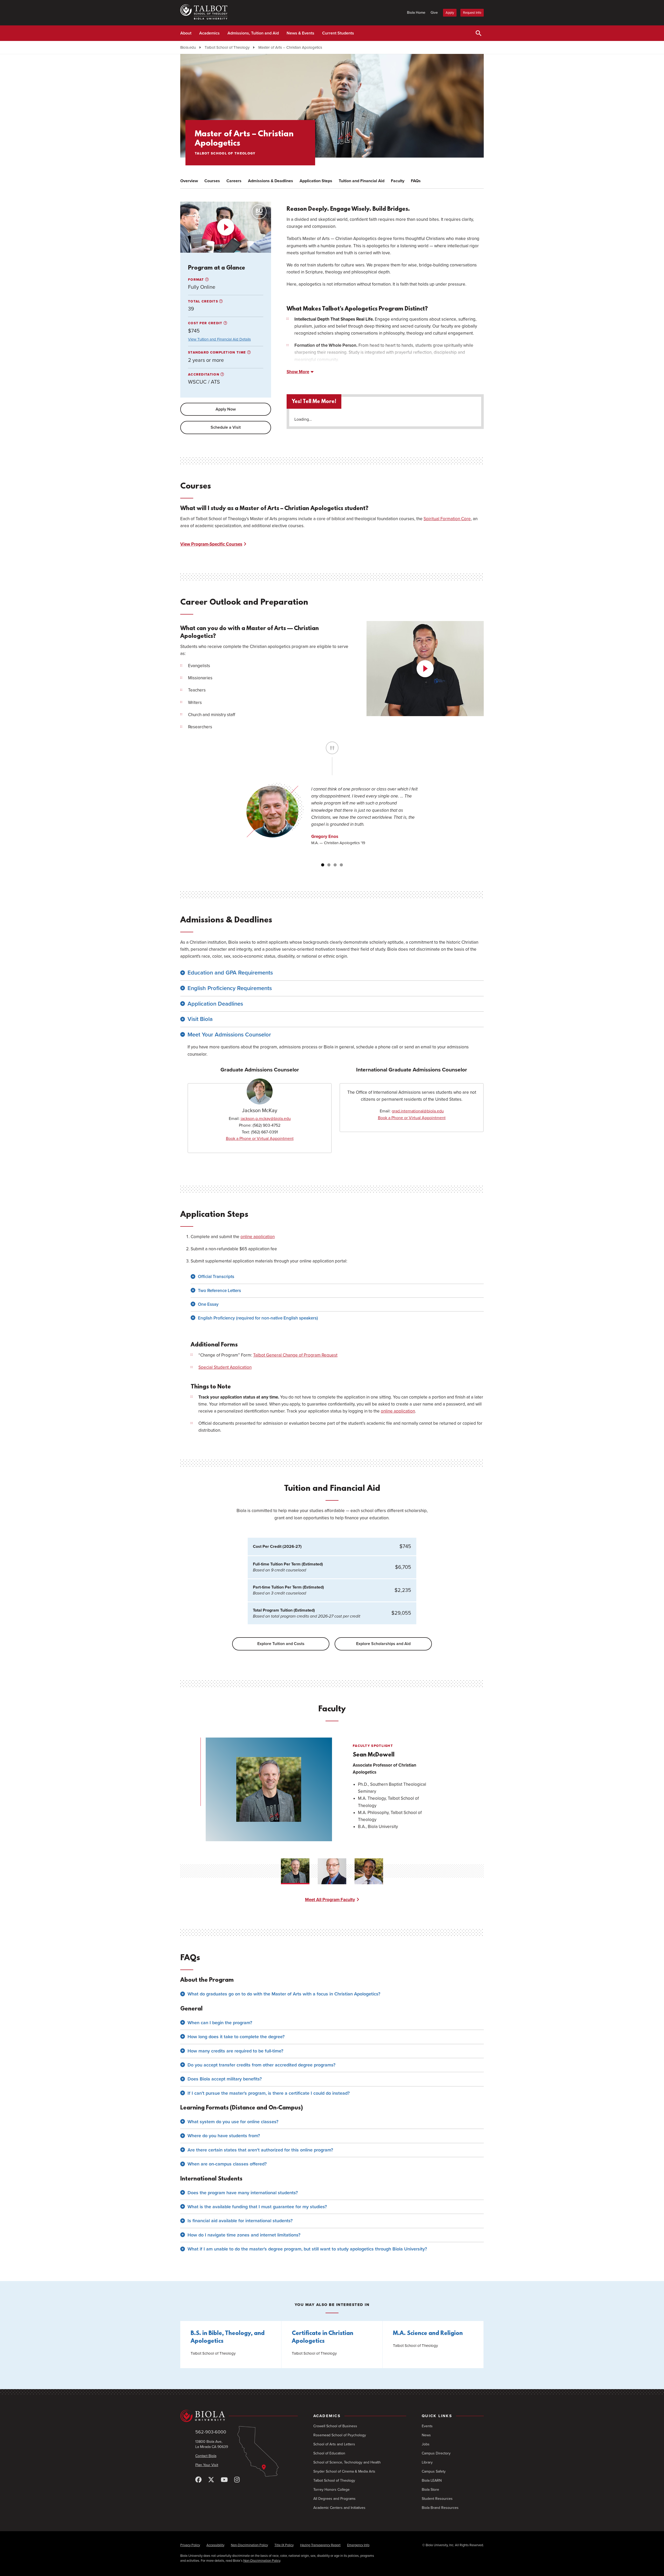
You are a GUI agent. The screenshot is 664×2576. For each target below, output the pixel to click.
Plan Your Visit (207, 2465)
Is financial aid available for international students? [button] (240, 2221)
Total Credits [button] (204, 301)
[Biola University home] (239, 2416)
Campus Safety (434, 2471)
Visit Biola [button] (200, 1019)
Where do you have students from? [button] (224, 2136)
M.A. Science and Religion (428, 2334)
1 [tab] (323, 865)
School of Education (329, 2453)
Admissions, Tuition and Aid (253, 33)
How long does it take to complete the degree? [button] (236, 2037)
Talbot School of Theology (227, 47)
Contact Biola (206, 2456)
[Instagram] (237, 2480)
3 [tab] (335, 865)
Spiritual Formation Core (447, 519)
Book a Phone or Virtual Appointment (260, 1139)
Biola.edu (188, 47)
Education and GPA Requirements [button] (230, 973)
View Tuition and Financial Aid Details (219, 339)
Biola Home (416, 13)
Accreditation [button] (204, 375)
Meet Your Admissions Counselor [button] (229, 1035)
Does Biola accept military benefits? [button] (225, 2079)
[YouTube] (224, 2480)
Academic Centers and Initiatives (339, 2508)
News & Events (300, 33)
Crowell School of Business (335, 2426)
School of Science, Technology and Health (347, 2462)
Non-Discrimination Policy (249, 2545)
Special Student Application (225, 1367)
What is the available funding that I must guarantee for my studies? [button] (257, 2207)
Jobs (426, 2444)
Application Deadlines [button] (215, 1004)
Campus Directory (436, 2453)
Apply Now (226, 409)
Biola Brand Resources (440, 2508)
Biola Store (430, 2490)
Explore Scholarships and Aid (383, 1644)
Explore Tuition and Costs (281, 1644)
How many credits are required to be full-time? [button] (235, 2051)
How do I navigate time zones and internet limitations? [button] (244, 2235)
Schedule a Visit (226, 427)
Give (434, 13)
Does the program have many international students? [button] (243, 2193)
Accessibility (215, 2545)
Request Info (472, 13)
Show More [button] (298, 372)
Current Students (338, 33)
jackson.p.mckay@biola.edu (266, 1119)
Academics (209, 33)
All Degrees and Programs (334, 2499)
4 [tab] (341, 865)
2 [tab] (329, 865)
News (426, 2435)
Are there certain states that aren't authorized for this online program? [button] (260, 2150)
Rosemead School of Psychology (340, 2435)
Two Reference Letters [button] (219, 1291)
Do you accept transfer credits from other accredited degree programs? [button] (261, 2065)
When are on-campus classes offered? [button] (227, 2164)
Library (427, 2462)
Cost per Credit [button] (206, 323)
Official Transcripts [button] (216, 1277)
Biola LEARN (432, 2480)
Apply (450, 13)
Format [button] (197, 280)
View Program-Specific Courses (211, 544)
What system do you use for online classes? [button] (233, 2122)
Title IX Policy (284, 2545)
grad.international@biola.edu (418, 1111)
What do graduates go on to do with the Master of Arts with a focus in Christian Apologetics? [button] (284, 1994)
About (186, 33)
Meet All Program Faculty (330, 1900)
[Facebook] (198, 2480)
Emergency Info (358, 2545)
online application (258, 1237)
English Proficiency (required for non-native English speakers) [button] (258, 1318)
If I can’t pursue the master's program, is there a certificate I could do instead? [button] (269, 2093)
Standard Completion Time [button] (218, 352)
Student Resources (437, 2499)
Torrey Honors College (331, 2490)
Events (427, 2426)
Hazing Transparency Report (320, 2545)
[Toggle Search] (479, 33)
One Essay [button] (208, 1304)
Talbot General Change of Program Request (295, 1355)
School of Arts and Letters (334, 2444)
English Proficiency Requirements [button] (230, 988)
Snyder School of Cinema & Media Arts (344, 2471)
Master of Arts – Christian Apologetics (290, 47)
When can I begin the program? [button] (220, 2023)
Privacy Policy (190, 2545)
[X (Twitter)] (211, 2480)
